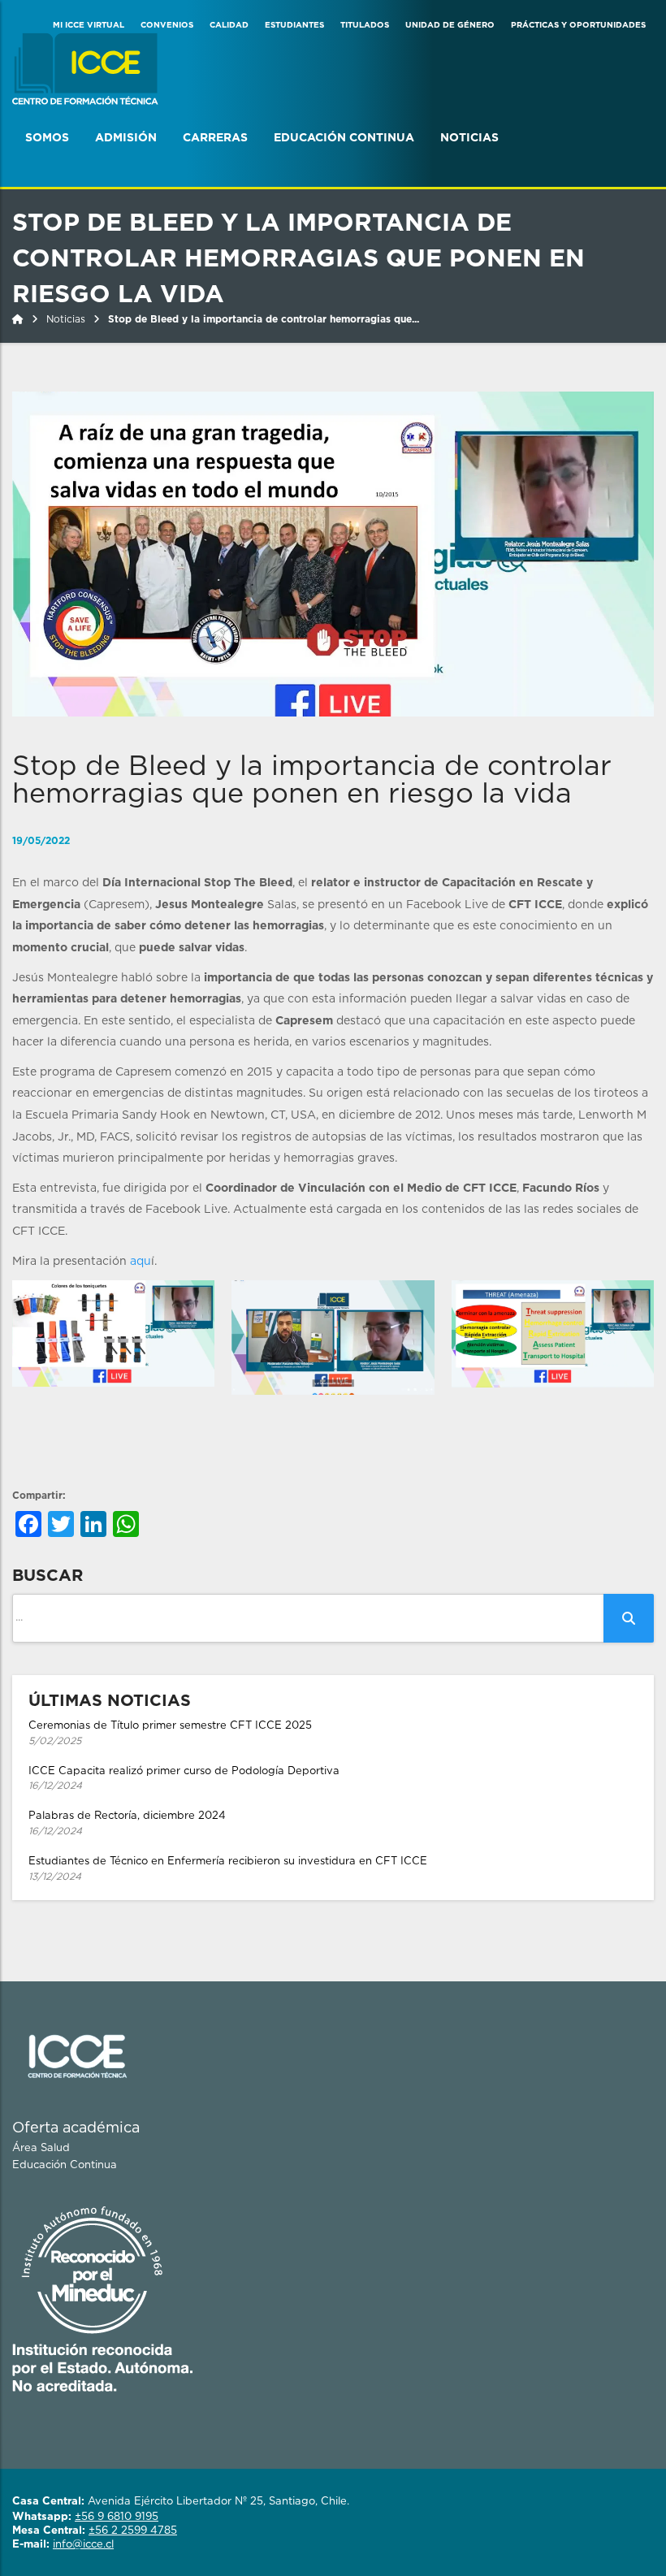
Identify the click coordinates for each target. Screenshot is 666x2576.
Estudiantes (294, 25)
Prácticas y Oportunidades (578, 25)
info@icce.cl (83, 2545)
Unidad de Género (450, 25)
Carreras (215, 138)
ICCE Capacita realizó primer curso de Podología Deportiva (184, 1779)
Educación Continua (344, 138)
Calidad (229, 25)
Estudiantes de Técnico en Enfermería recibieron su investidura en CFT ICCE (228, 1869)
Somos (47, 138)
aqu (141, 1262)
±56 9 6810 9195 (117, 2517)
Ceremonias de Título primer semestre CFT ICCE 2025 (170, 1733)
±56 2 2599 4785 (133, 2531)
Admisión (126, 138)
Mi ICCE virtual (89, 25)
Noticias (469, 138)
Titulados (365, 25)
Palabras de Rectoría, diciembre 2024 (127, 1823)
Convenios (167, 25)
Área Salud (41, 2148)
